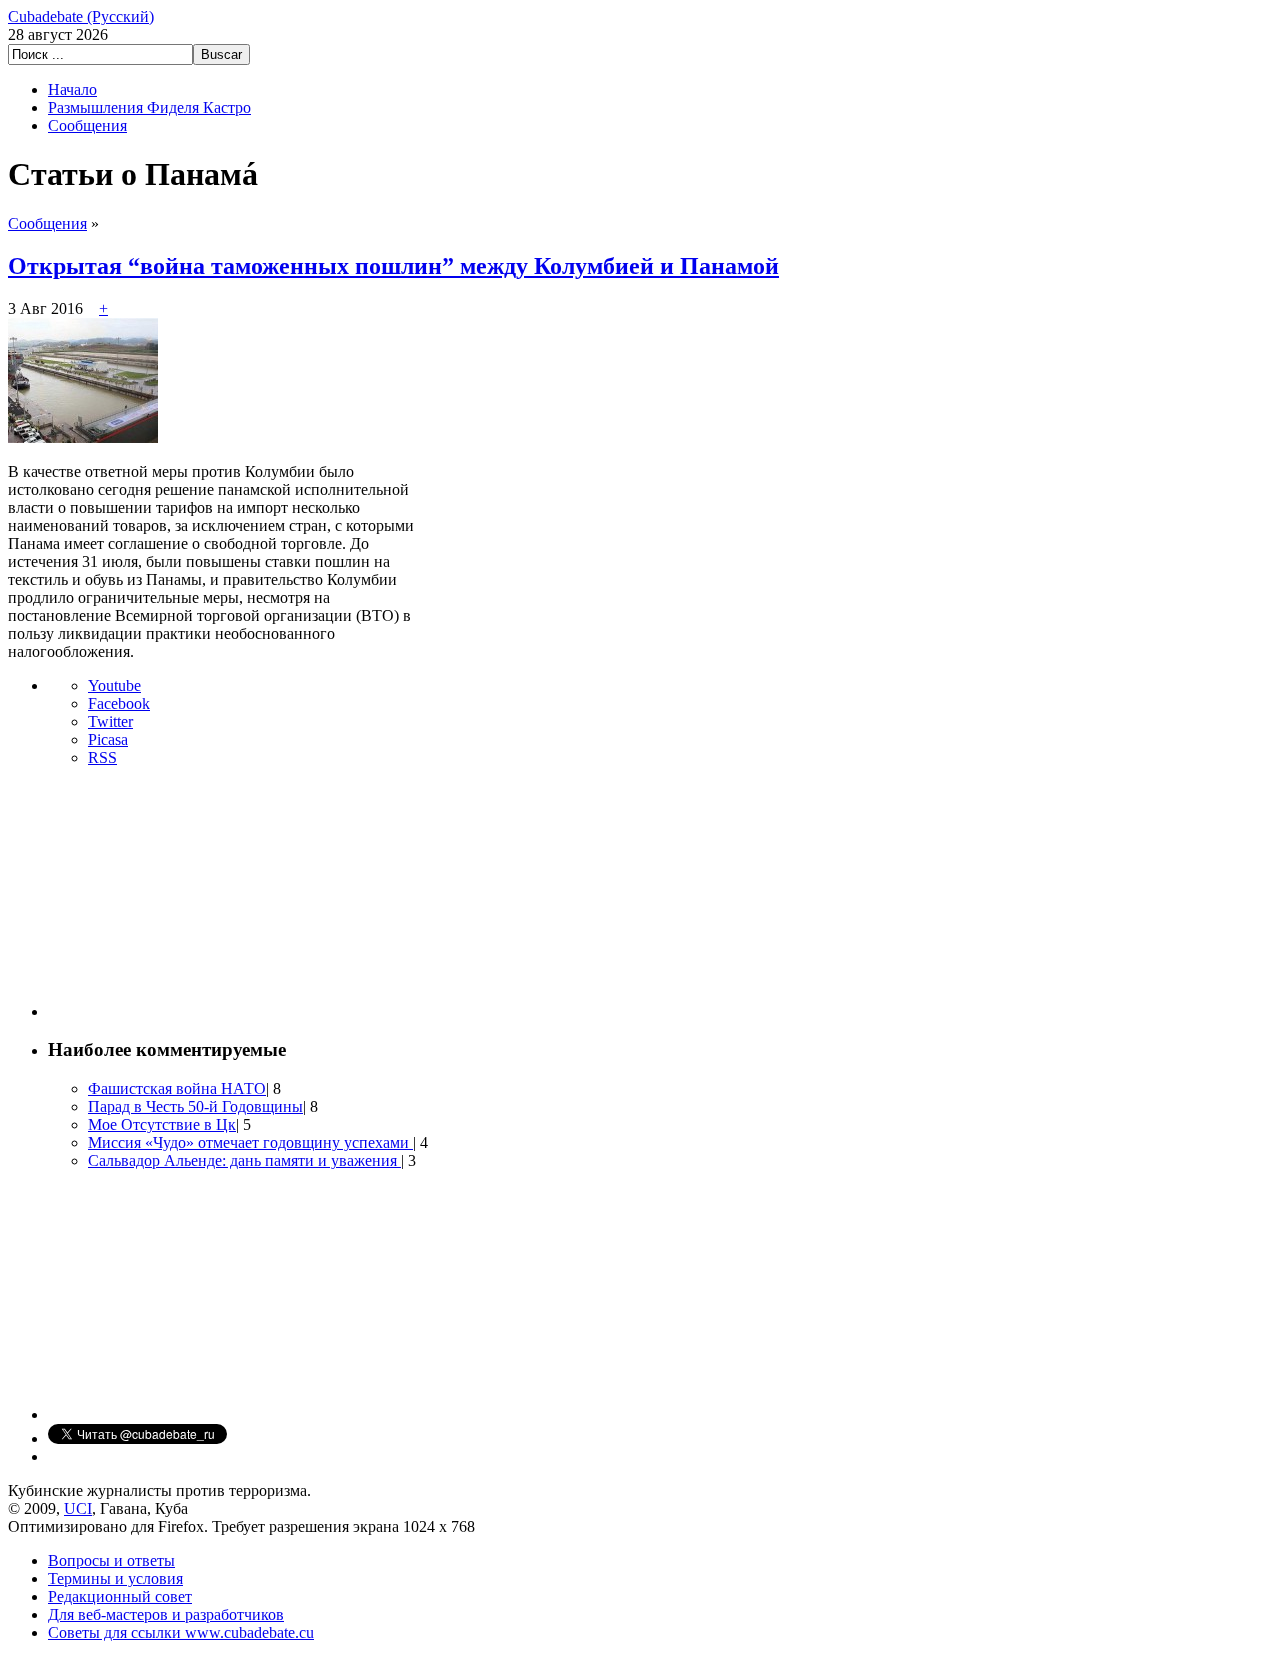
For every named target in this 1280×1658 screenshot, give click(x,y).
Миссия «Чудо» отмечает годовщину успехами (250, 1142)
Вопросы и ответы (111, 1560)
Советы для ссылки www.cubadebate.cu (181, 1632)
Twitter (110, 721)
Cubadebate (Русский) (81, 16)
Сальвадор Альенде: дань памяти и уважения (244, 1160)
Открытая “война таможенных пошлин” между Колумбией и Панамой (393, 266)
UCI (78, 1508)
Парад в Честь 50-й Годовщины (195, 1106)
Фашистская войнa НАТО (177, 1088)
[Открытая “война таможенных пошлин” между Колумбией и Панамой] (83, 437)
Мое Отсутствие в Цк (162, 1124)
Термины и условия (115, 1578)
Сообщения (87, 125)
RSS (102, 757)
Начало (72, 89)
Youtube (114, 685)
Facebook (119, 703)
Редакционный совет (120, 1596)
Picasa (108, 739)
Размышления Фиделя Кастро (149, 107)
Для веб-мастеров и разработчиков (166, 1614)
